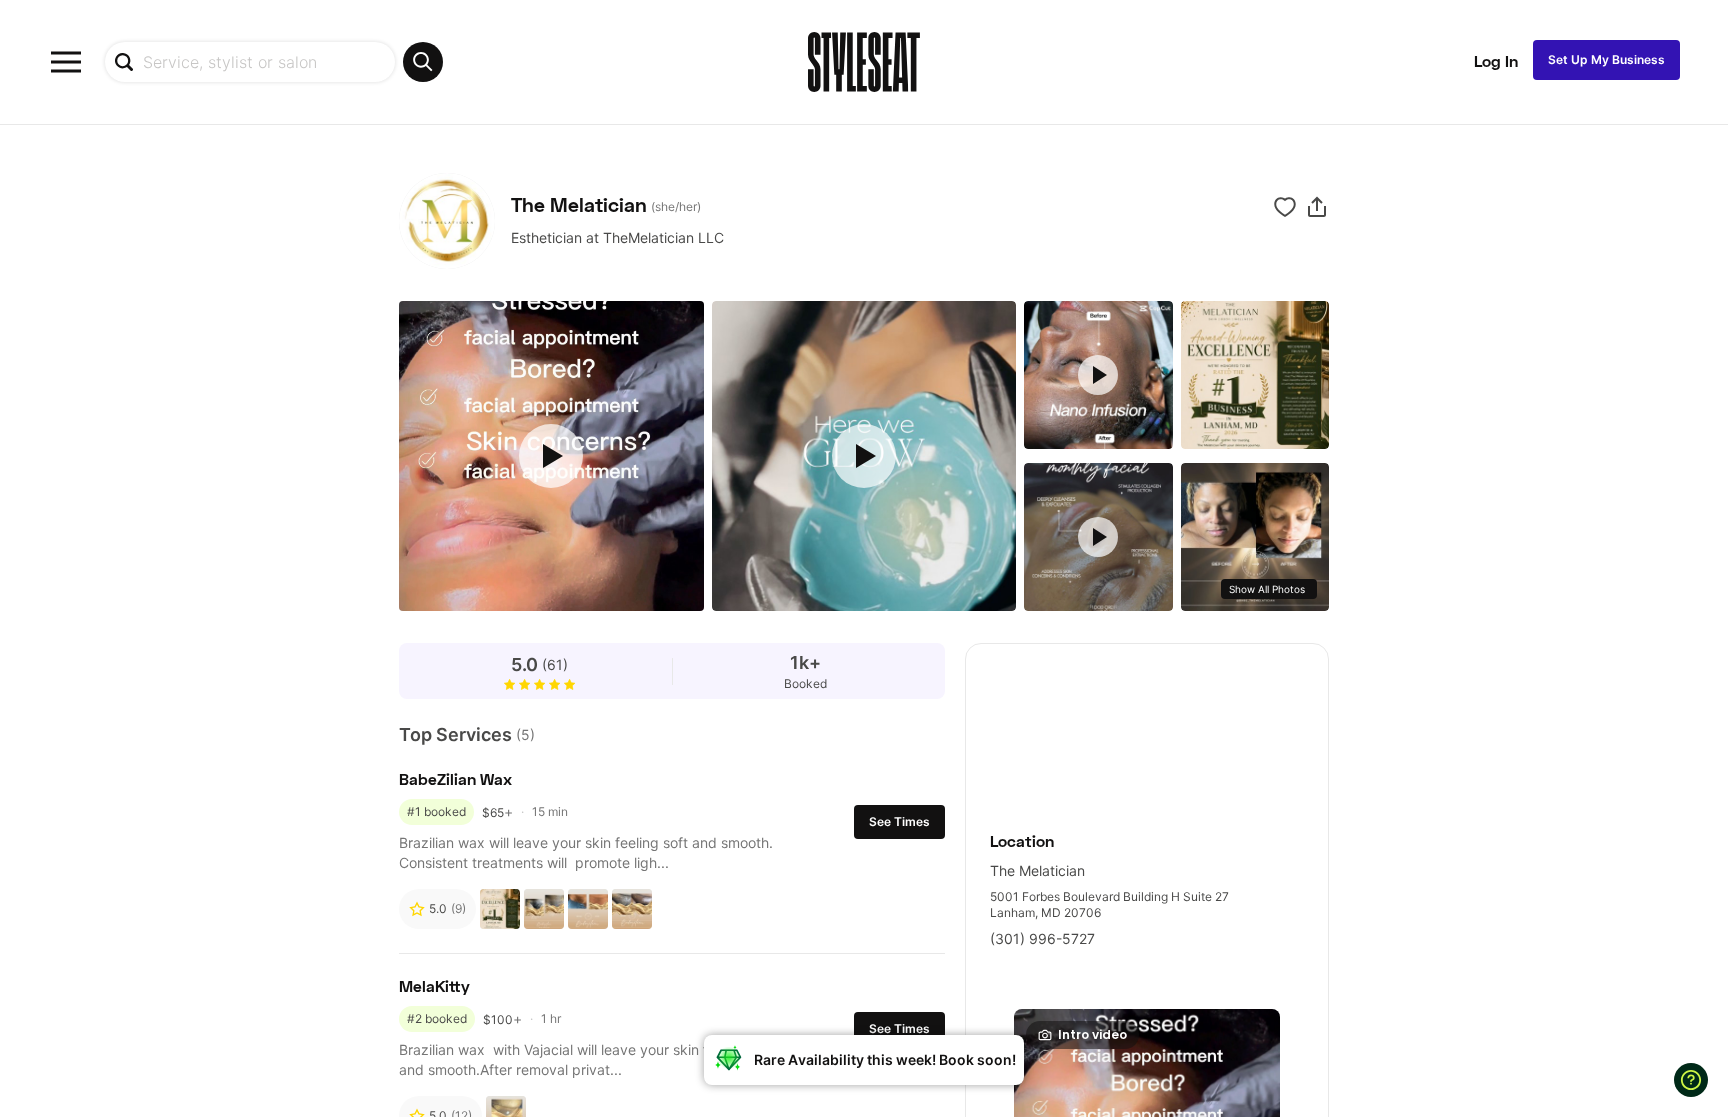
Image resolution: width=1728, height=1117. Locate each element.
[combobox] (273, 62)
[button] (1317, 207)
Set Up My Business (1606, 59)
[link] (1147, 726)
